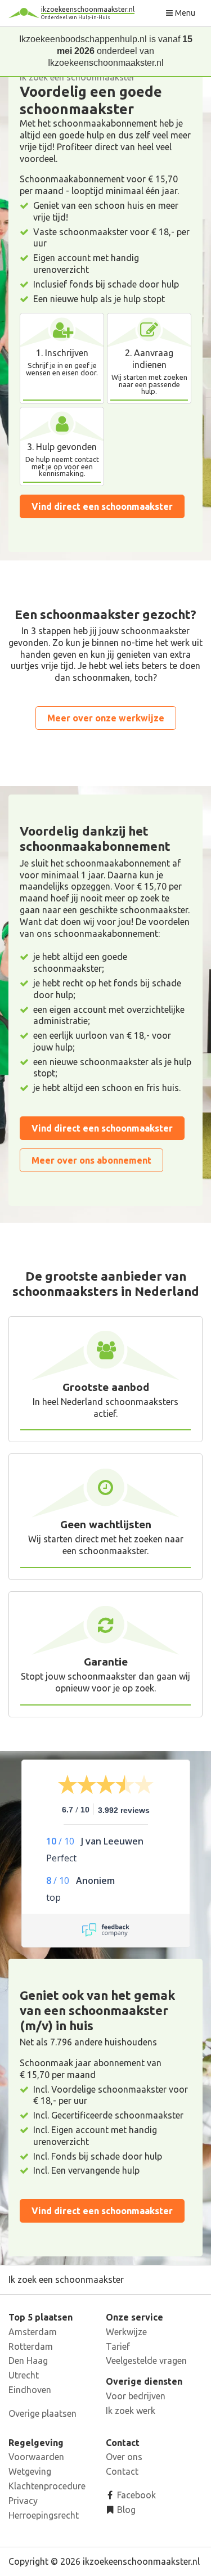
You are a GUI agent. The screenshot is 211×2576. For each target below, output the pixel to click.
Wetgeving (30, 2471)
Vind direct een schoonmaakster (102, 506)
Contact (122, 2471)
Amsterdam (33, 2332)
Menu (184, 13)
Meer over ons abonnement (91, 1160)
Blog (125, 2510)
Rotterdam (31, 2346)
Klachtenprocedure (47, 2486)
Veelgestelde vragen (146, 2360)
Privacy (23, 2501)
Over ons (124, 2457)
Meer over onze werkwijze (106, 718)
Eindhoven (30, 2390)
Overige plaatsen (42, 2413)
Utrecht (24, 2375)
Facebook (135, 2495)
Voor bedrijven (136, 2396)
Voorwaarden (36, 2457)
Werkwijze (126, 2332)
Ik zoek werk (131, 2411)
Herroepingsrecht (44, 2515)
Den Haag (28, 2360)
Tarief (118, 2346)
